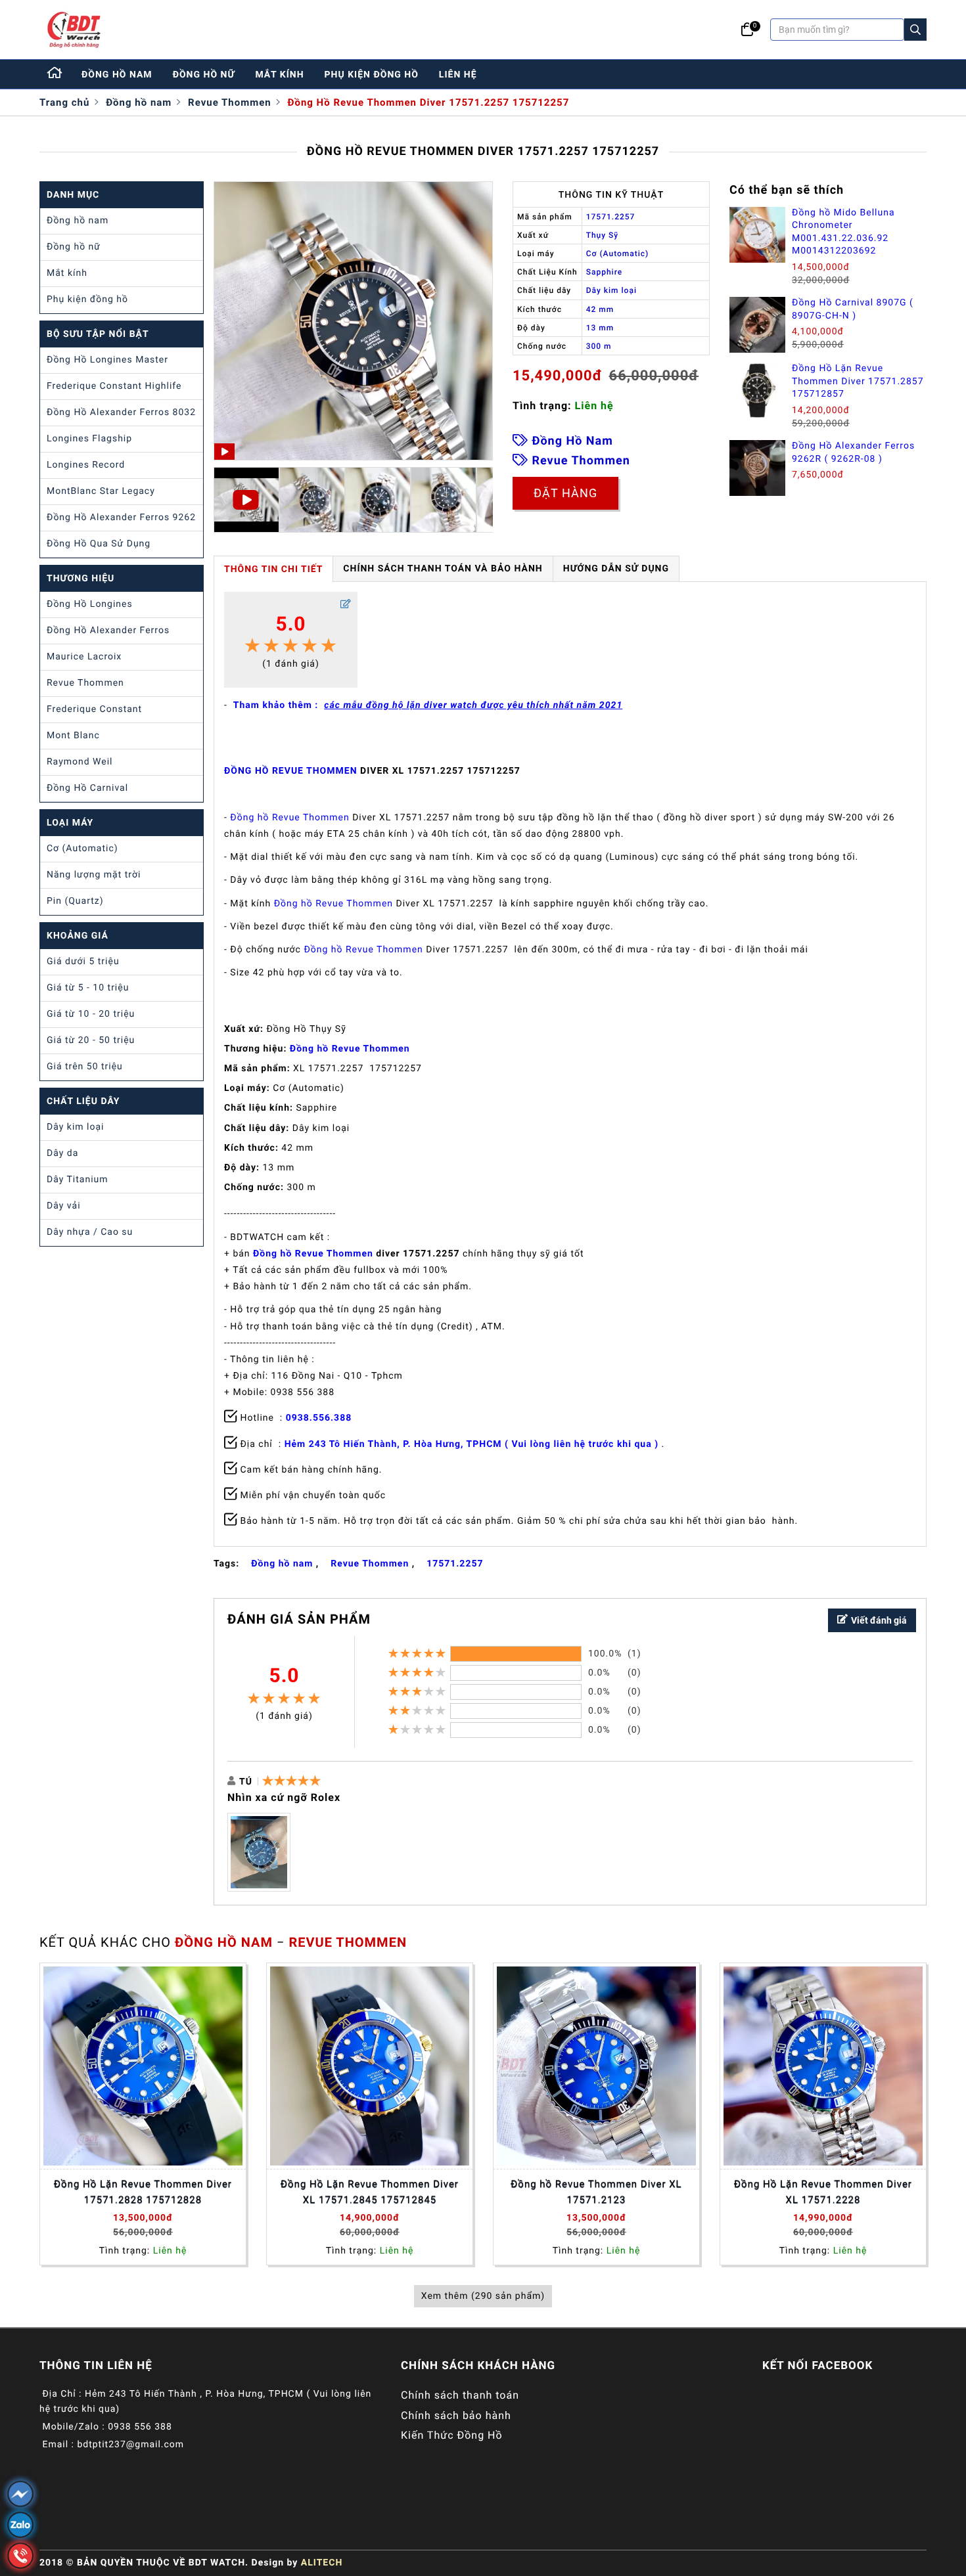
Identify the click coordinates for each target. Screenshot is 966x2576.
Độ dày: (242, 1168)
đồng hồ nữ (204, 75)
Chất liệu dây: (257, 1128)
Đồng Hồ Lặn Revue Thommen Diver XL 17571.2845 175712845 (370, 2192)
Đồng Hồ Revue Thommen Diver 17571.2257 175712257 (428, 102)
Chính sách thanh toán (460, 2395)
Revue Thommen (230, 102)
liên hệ (458, 75)
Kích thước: (251, 1148)
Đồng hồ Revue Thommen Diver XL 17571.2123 (596, 2192)
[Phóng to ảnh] (259, 1852)
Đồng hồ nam (139, 102)
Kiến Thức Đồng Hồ (452, 2435)
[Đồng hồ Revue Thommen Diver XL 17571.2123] (596, 2066)
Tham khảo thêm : (428, 705)
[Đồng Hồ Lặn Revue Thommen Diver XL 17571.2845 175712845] (370, 2066)
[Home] (55, 74)
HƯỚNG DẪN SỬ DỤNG (616, 569)
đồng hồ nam (117, 75)
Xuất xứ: (244, 1029)
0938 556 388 (140, 2427)
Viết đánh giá (879, 1620)
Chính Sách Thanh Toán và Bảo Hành (443, 569)
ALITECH (322, 2563)
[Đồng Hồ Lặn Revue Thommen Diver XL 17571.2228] (823, 2066)
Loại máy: (247, 1088)
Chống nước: (254, 1188)
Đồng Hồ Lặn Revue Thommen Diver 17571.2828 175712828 (143, 2192)
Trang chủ (64, 102)
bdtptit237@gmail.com (130, 2445)
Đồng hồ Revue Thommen (289, 818)
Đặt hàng (565, 493)
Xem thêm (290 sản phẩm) (483, 2296)
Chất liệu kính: (259, 1108)
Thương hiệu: (255, 1049)
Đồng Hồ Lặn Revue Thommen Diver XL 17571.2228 (823, 2192)
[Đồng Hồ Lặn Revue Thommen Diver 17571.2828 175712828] (143, 2066)
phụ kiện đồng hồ (372, 75)
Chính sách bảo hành (456, 2415)
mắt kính (279, 75)
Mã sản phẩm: (257, 1069)
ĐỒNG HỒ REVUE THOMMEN (291, 771)
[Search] (915, 30)
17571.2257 (455, 1564)
